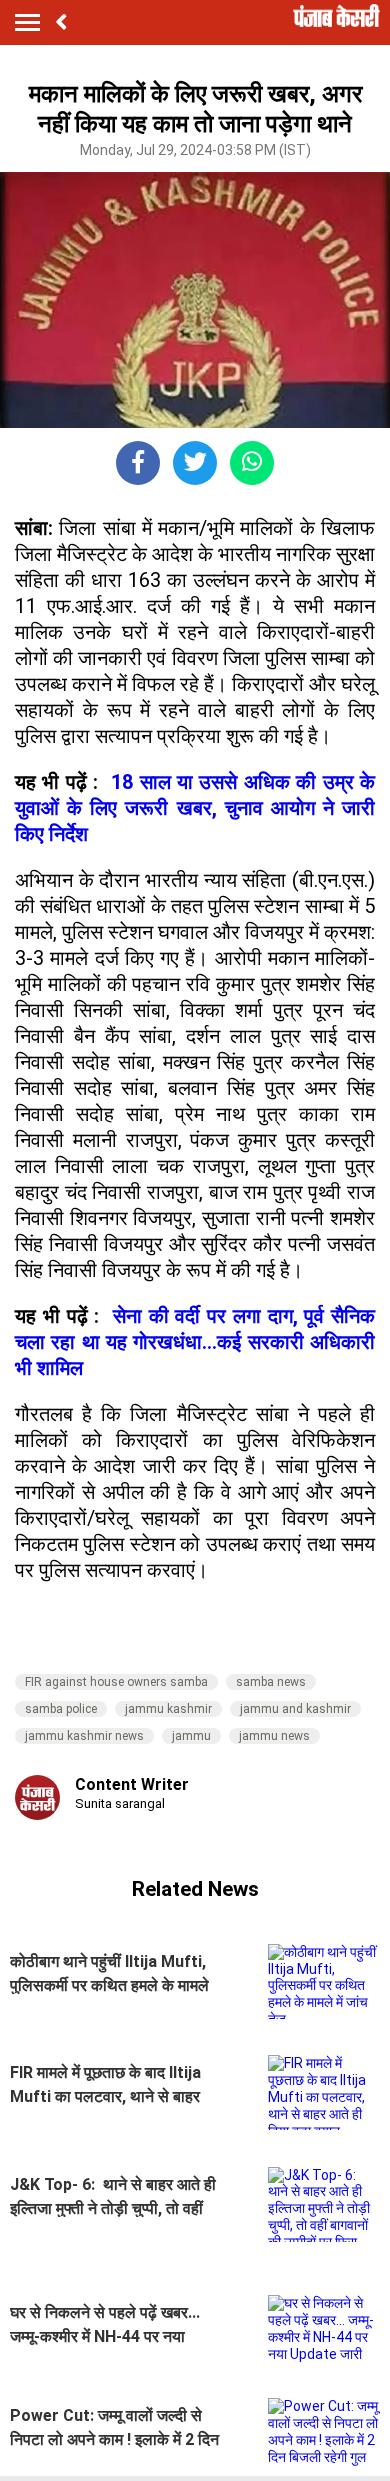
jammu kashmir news (84, 1736)
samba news (271, 1682)
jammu (191, 1736)
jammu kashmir (168, 1709)
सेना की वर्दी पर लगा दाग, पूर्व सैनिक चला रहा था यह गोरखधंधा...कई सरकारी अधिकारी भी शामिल (195, 1342)
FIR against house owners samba (116, 1682)
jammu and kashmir (295, 1709)
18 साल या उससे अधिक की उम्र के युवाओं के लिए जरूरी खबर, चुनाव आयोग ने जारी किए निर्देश (195, 808)
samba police (61, 1709)
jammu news (274, 1736)
